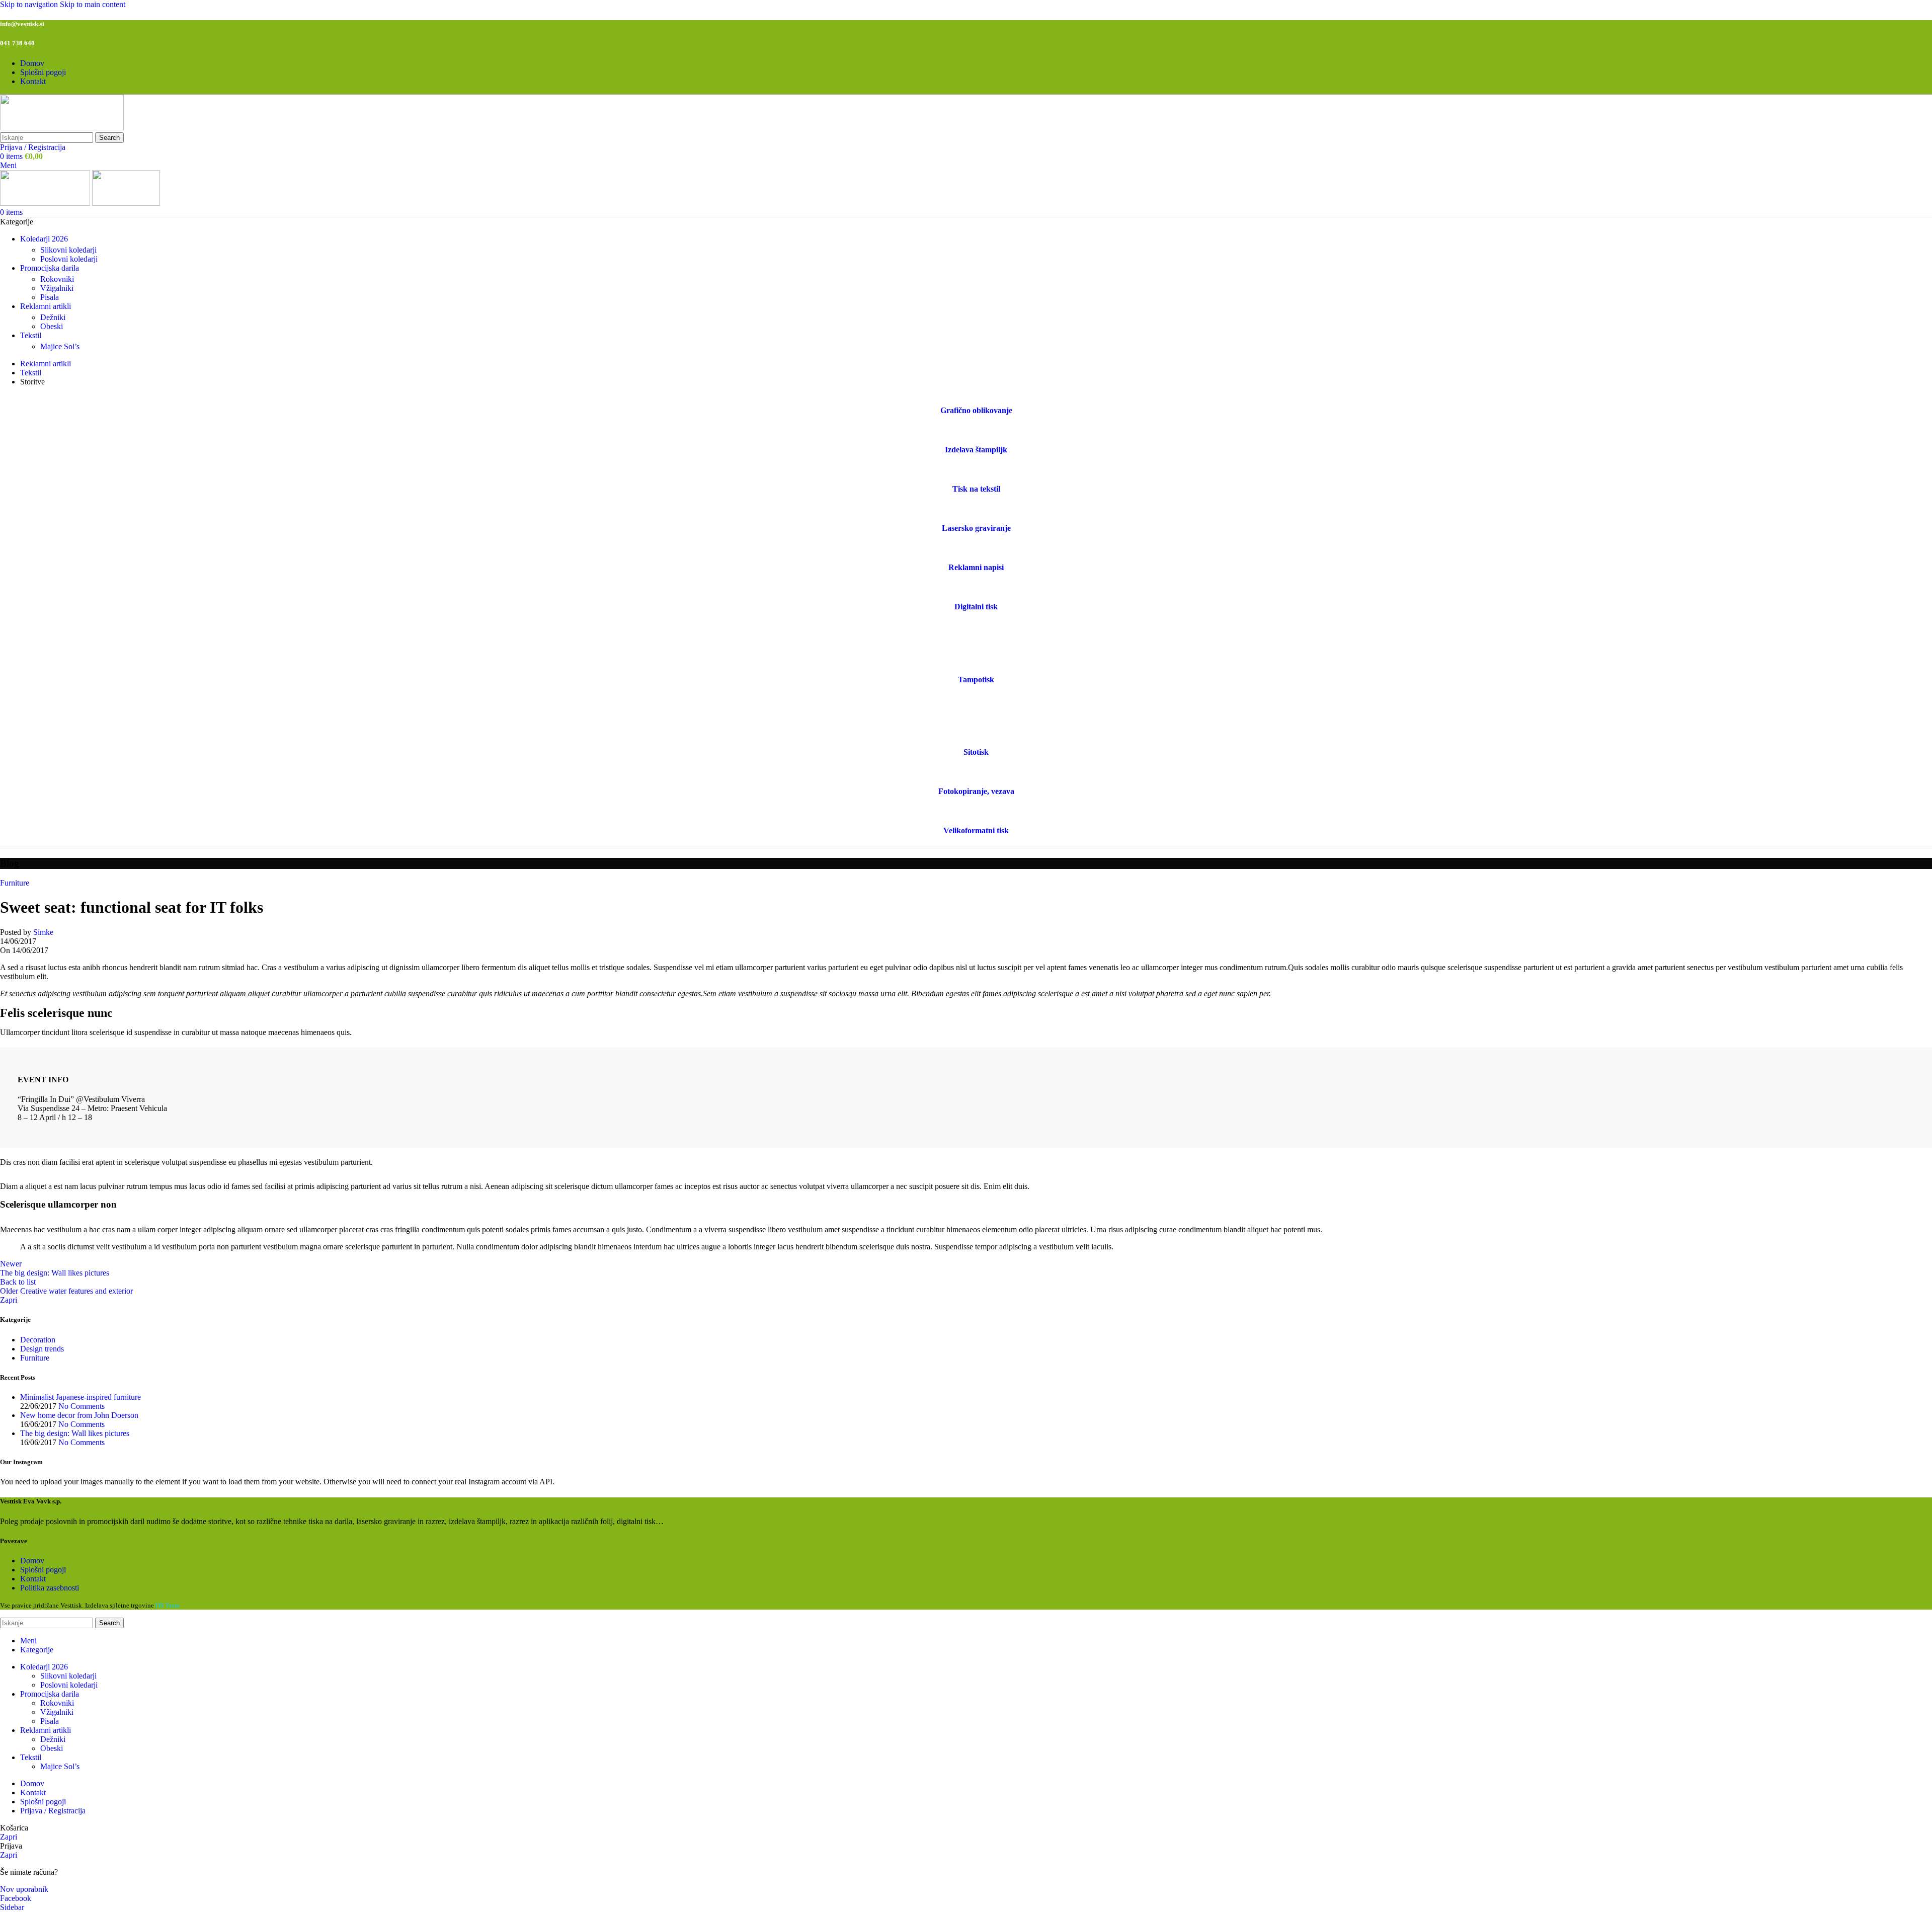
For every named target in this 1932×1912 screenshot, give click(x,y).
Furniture (15, 883)
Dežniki (53, 317)
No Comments (82, 1406)
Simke (43, 932)
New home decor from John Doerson (79, 1415)
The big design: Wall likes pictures (75, 1433)
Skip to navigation (30, 4)
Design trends (42, 1349)
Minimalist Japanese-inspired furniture (80, 1397)
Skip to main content (93, 4)
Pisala (50, 297)
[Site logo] (62, 128)
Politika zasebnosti (50, 1588)
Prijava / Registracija (53, 1811)
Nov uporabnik (24, 1889)
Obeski (52, 326)
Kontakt (33, 1579)
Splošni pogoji (43, 1570)
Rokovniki (57, 279)
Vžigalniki (57, 288)
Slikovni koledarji (68, 250)
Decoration (38, 1340)
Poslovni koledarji (69, 259)
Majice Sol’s (60, 346)
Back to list (18, 1282)
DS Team (167, 1605)
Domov (32, 1561)
